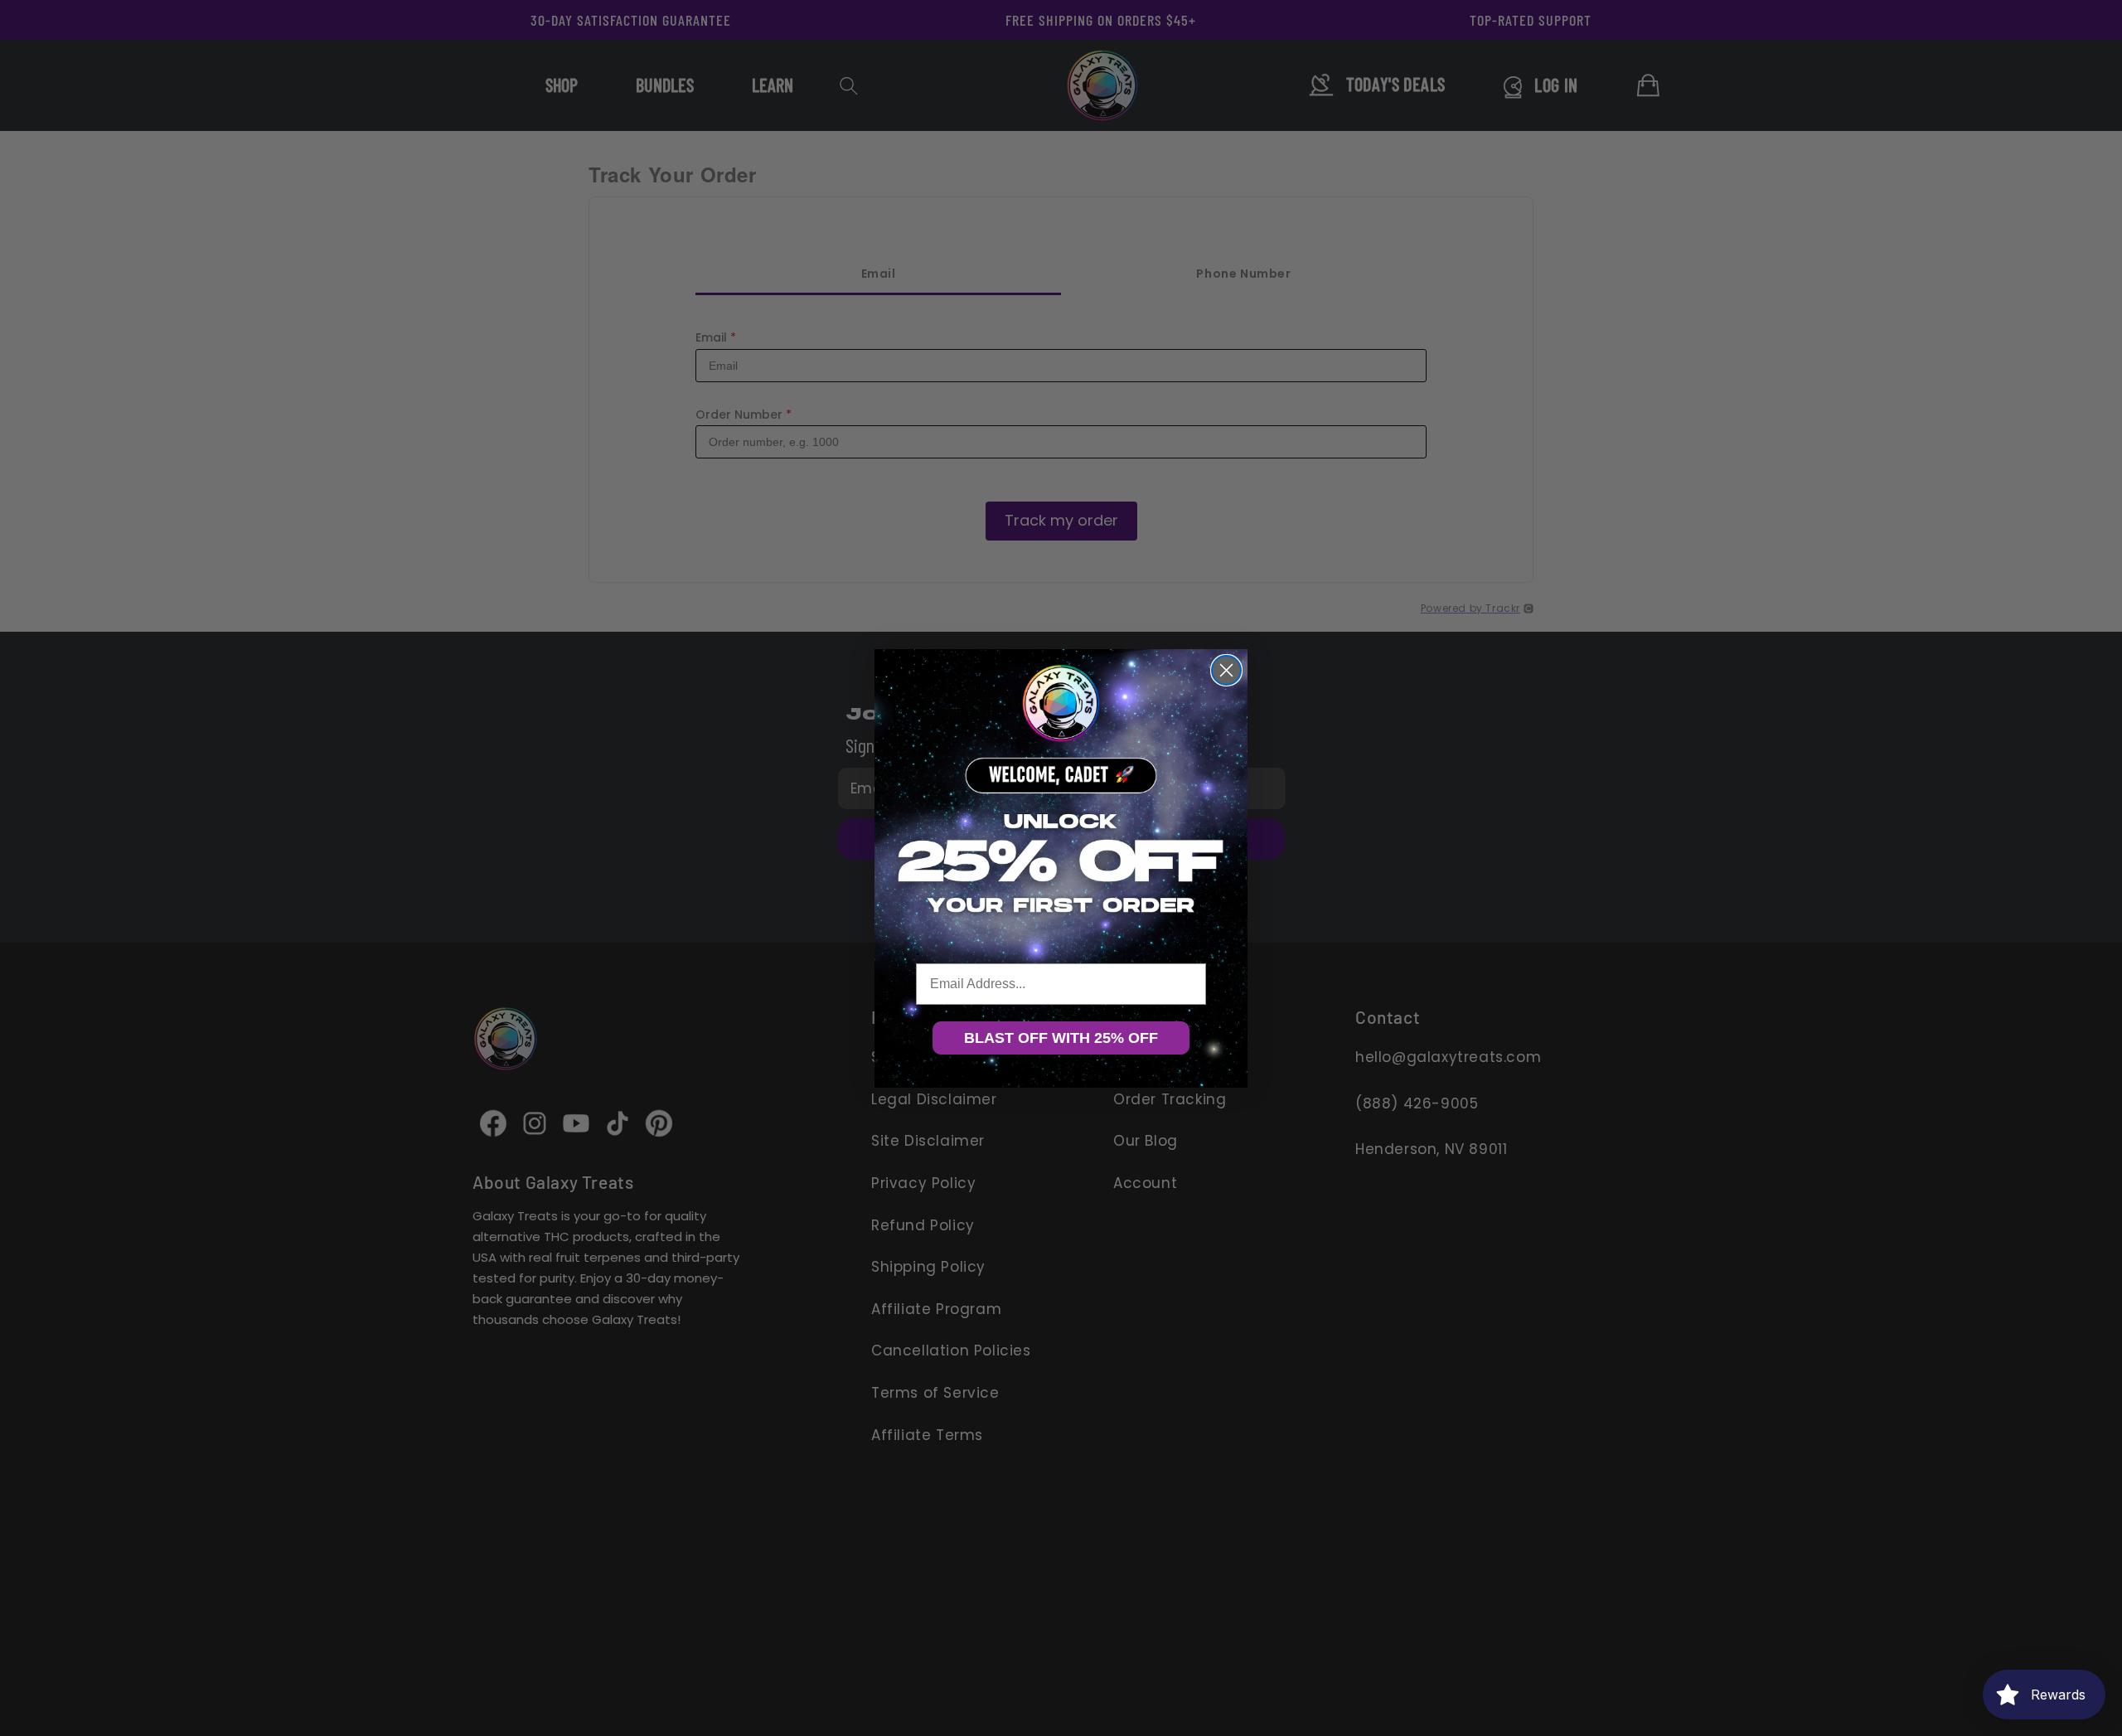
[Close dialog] (1226, 670)
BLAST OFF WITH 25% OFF (1061, 1038)
